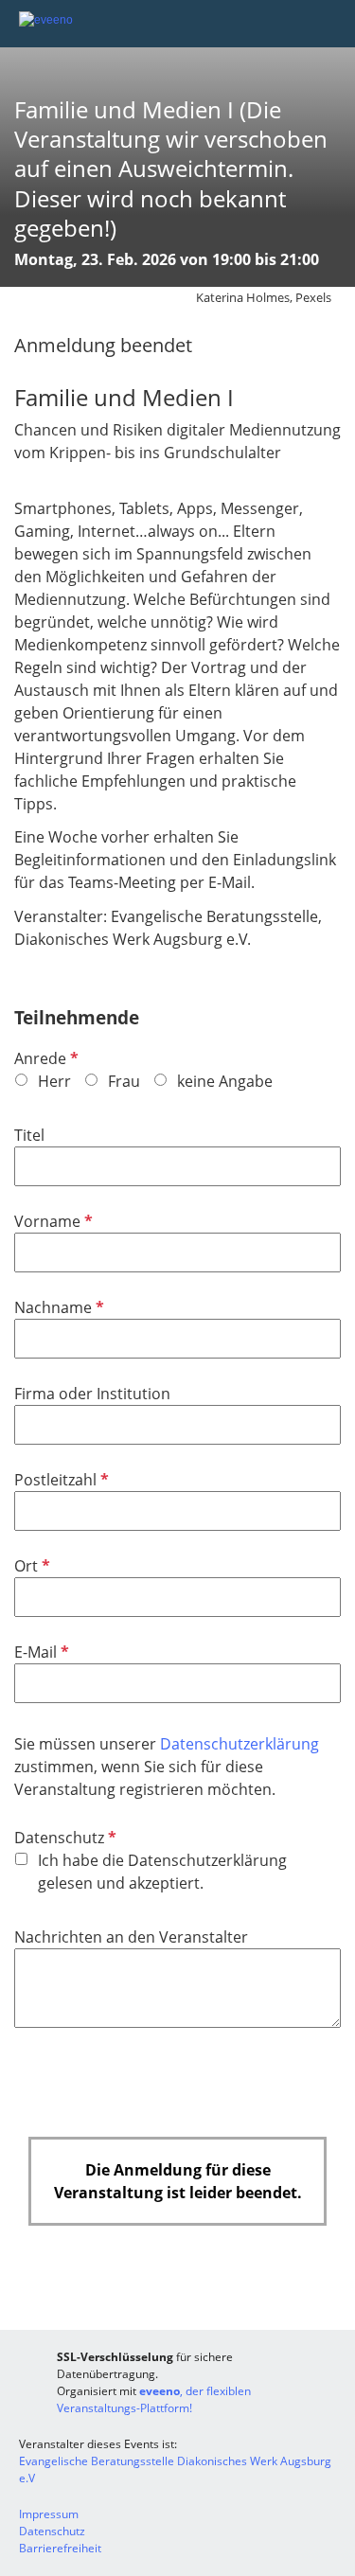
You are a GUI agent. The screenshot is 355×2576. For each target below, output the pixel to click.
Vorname (52, 1221)
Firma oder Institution (92, 1394)
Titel (29, 1135)
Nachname (57, 1307)
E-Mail (40, 1652)
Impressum (49, 2514)
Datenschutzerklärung (240, 1744)
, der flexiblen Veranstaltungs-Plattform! (154, 2399)
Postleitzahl (60, 1480)
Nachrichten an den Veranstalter (131, 1937)
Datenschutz (63, 1838)
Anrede (44, 1058)
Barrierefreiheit (60, 2548)
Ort (30, 1566)
